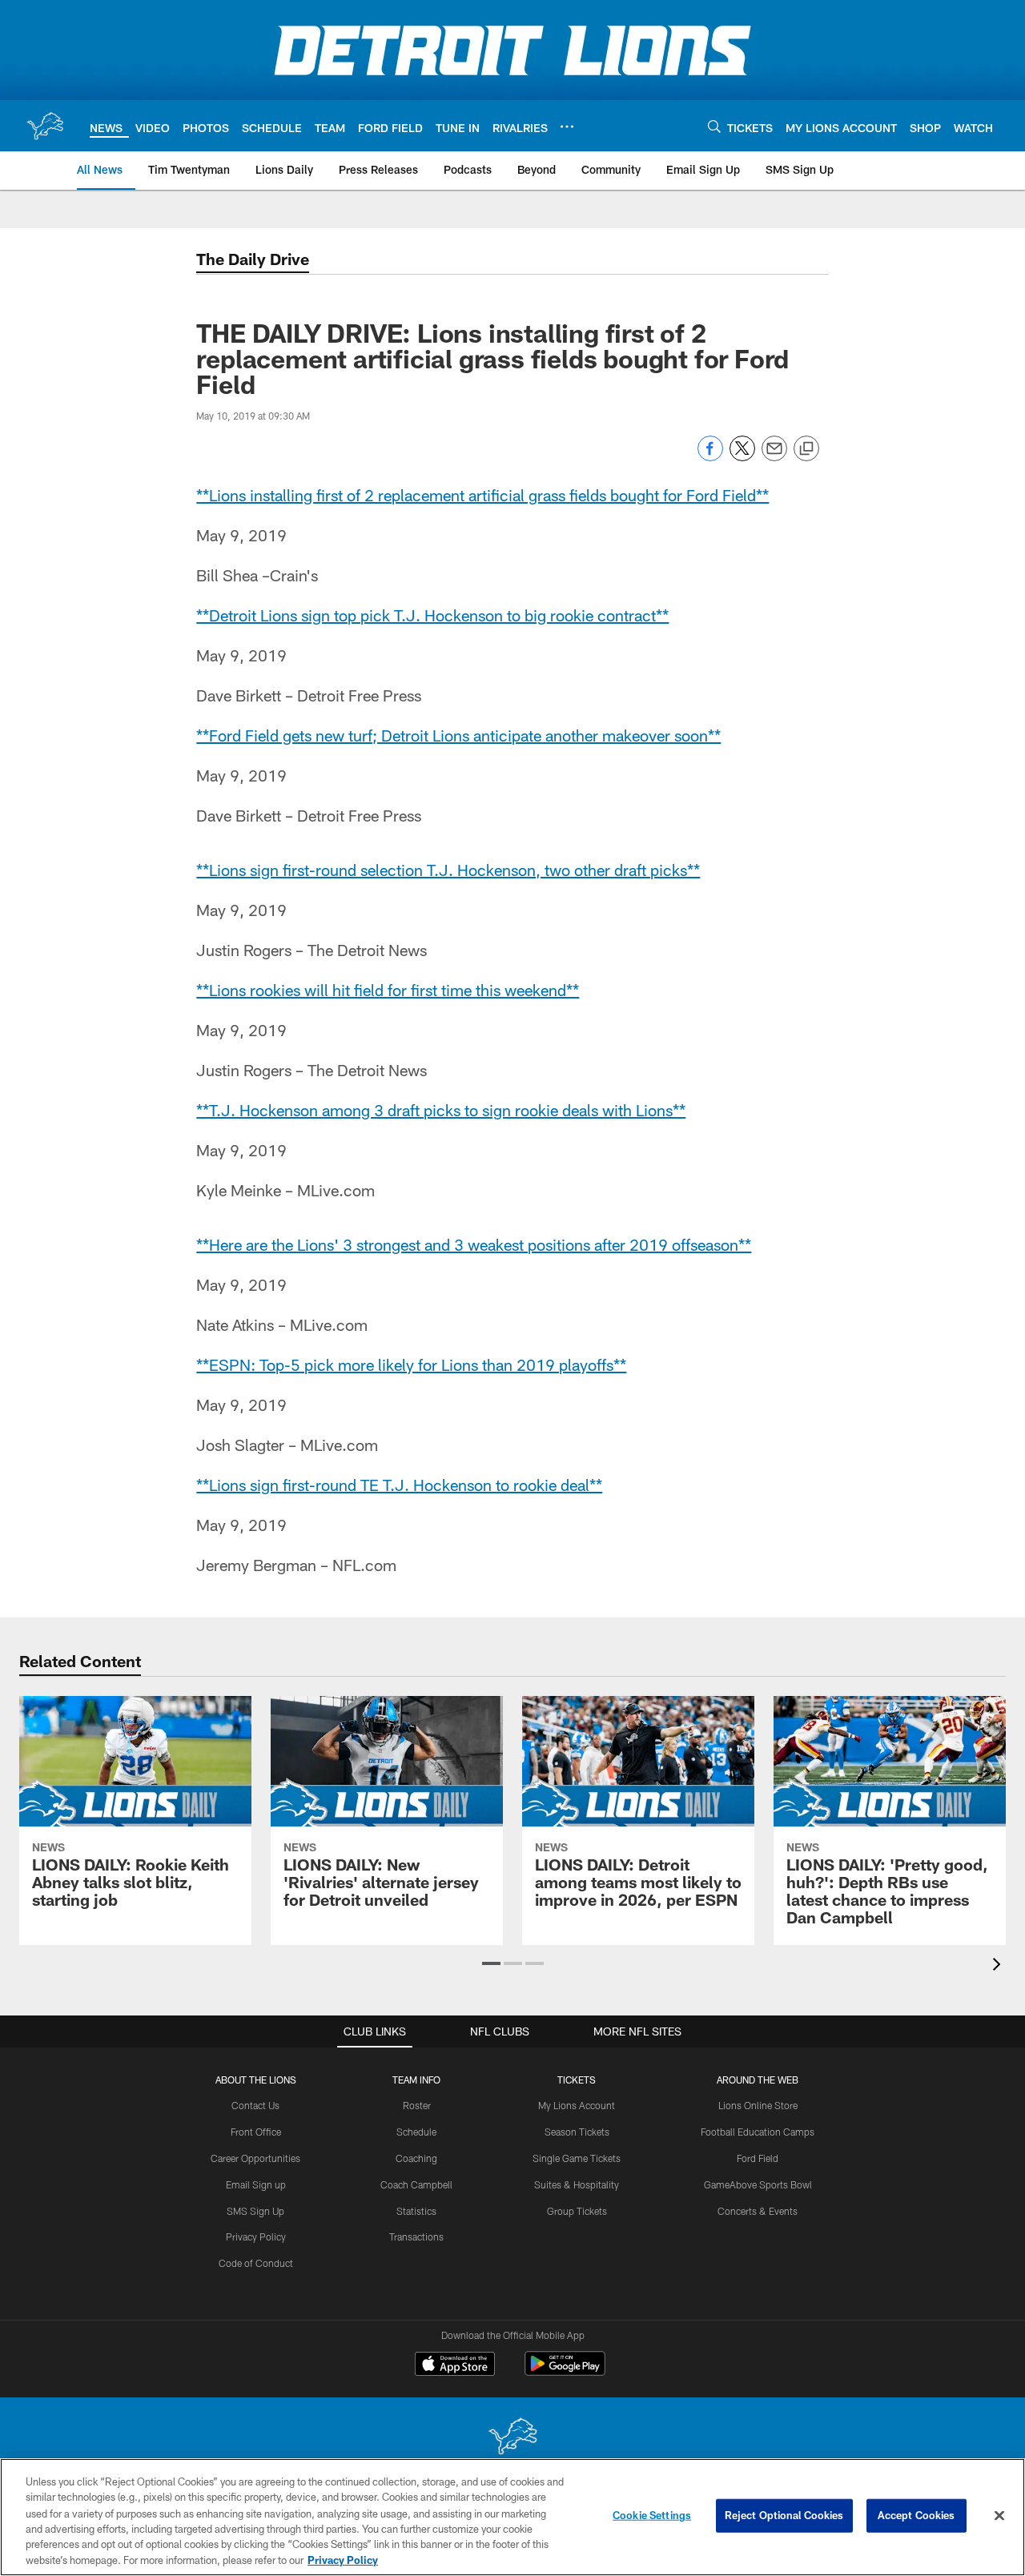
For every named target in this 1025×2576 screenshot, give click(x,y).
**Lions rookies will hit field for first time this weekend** (388, 990)
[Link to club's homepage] (45, 126)
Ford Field (758, 2158)
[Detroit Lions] (512, 2438)
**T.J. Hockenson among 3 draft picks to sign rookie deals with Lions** (441, 1110)
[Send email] (774, 457)
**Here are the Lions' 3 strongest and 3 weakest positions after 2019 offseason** (474, 1244)
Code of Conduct (256, 2263)
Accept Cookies (916, 2515)
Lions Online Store (758, 2105)
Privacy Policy (256, 2236)
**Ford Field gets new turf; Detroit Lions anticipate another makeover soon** (458, 735)
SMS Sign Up (255, 2211)
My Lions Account (577, 2105)
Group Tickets (577, 2211)
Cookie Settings (652, 2515)
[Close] (999, 2516)
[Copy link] (806, 449)
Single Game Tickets (577, 2158)
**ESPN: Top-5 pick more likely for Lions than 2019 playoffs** (411, 1364)
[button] (491, 1963)
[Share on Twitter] (742, 457)
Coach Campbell (416, 2184)
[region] (512, 2517)
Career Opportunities (255, 2158)
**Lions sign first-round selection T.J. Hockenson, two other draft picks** (448, 870)
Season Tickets (577, 2132)
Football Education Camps (758, 2132)
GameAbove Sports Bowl (758, 2184)
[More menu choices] (567, 127)
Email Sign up (256, 2184)
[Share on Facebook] (710, 457)
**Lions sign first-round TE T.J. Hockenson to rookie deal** (399, 1485)
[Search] (714, 126)
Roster (417, 2105)
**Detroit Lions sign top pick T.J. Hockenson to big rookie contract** (432, 615)
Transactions (416, 2236)
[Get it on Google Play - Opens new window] (565, 2371)
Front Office (256, 2132)
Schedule (416, 2132)
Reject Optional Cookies (784, 2515)
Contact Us (255, 2105)
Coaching (416, 2158)
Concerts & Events (758, 2211)
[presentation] (999, 1966)
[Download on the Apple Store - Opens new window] (455, 2365)
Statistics (416, 2211)
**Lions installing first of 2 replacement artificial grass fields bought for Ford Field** (482, 495)
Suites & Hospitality (577, 2184)
